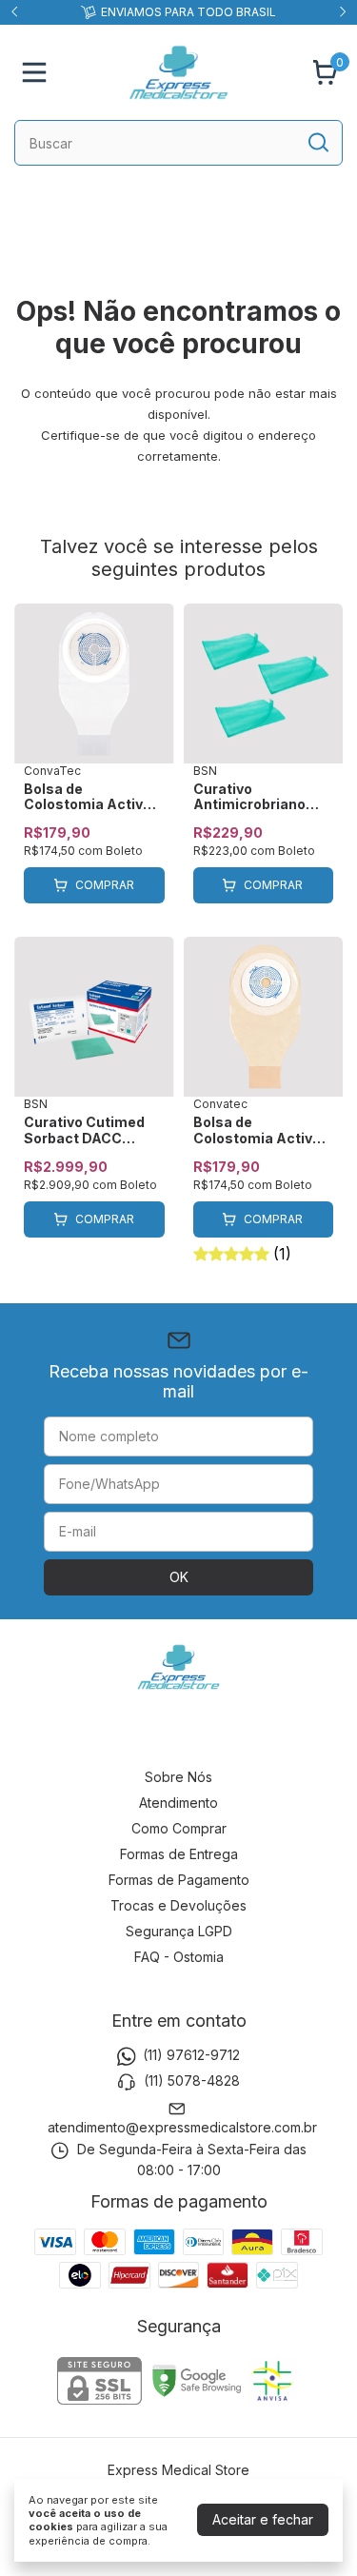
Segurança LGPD (179, 1931)
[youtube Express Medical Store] (225, 1734)
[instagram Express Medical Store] (133, 1734)
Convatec (220, 1104)
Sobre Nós (178, 1777)
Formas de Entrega (179, 1854)
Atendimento (178, 1803)
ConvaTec (52, 771)
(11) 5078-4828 (192, 2081)
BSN (205, 771)
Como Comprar (179, 1828)
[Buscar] (317, 142)
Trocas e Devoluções (178, 1905)
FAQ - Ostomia (179, 1957)
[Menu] (38, 72)
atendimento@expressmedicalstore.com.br (182, 2127)
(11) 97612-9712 (191, 2055)
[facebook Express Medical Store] (179, 1734)
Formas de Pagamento (179, 1880)
